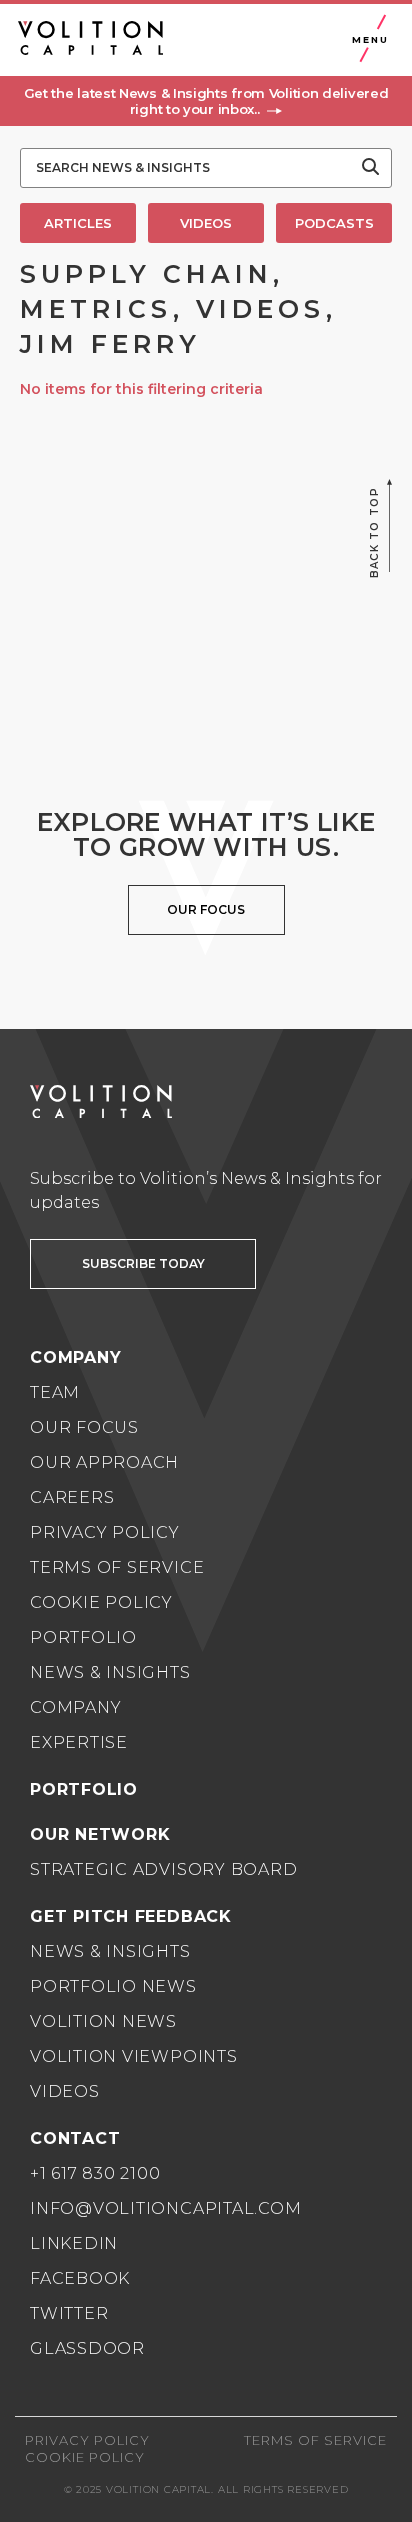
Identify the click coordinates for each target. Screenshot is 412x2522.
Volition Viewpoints (134, 2056)
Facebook (80, 2278)
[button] (206, 101)
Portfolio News (113, 1986)
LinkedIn (74, 2243)
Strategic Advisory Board (163, 1869)
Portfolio (83, 1637)
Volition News (103, 2021)
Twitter (69, 2313)
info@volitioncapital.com (165, 2208)
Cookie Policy (101, 1602)
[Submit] (370, 168)
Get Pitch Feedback (131, 1916)
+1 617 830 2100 (95, 2173)
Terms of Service (117, 1567)
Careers (72, 1497)
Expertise (79, 1742)
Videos (65, 2091)
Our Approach (104, 1462)
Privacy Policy (105, 1532)
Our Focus (84, 1427)
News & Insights (110, 1672)
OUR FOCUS (206, 909)
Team (55, 1392)
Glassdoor (87, 2348)
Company (75, 1707)
